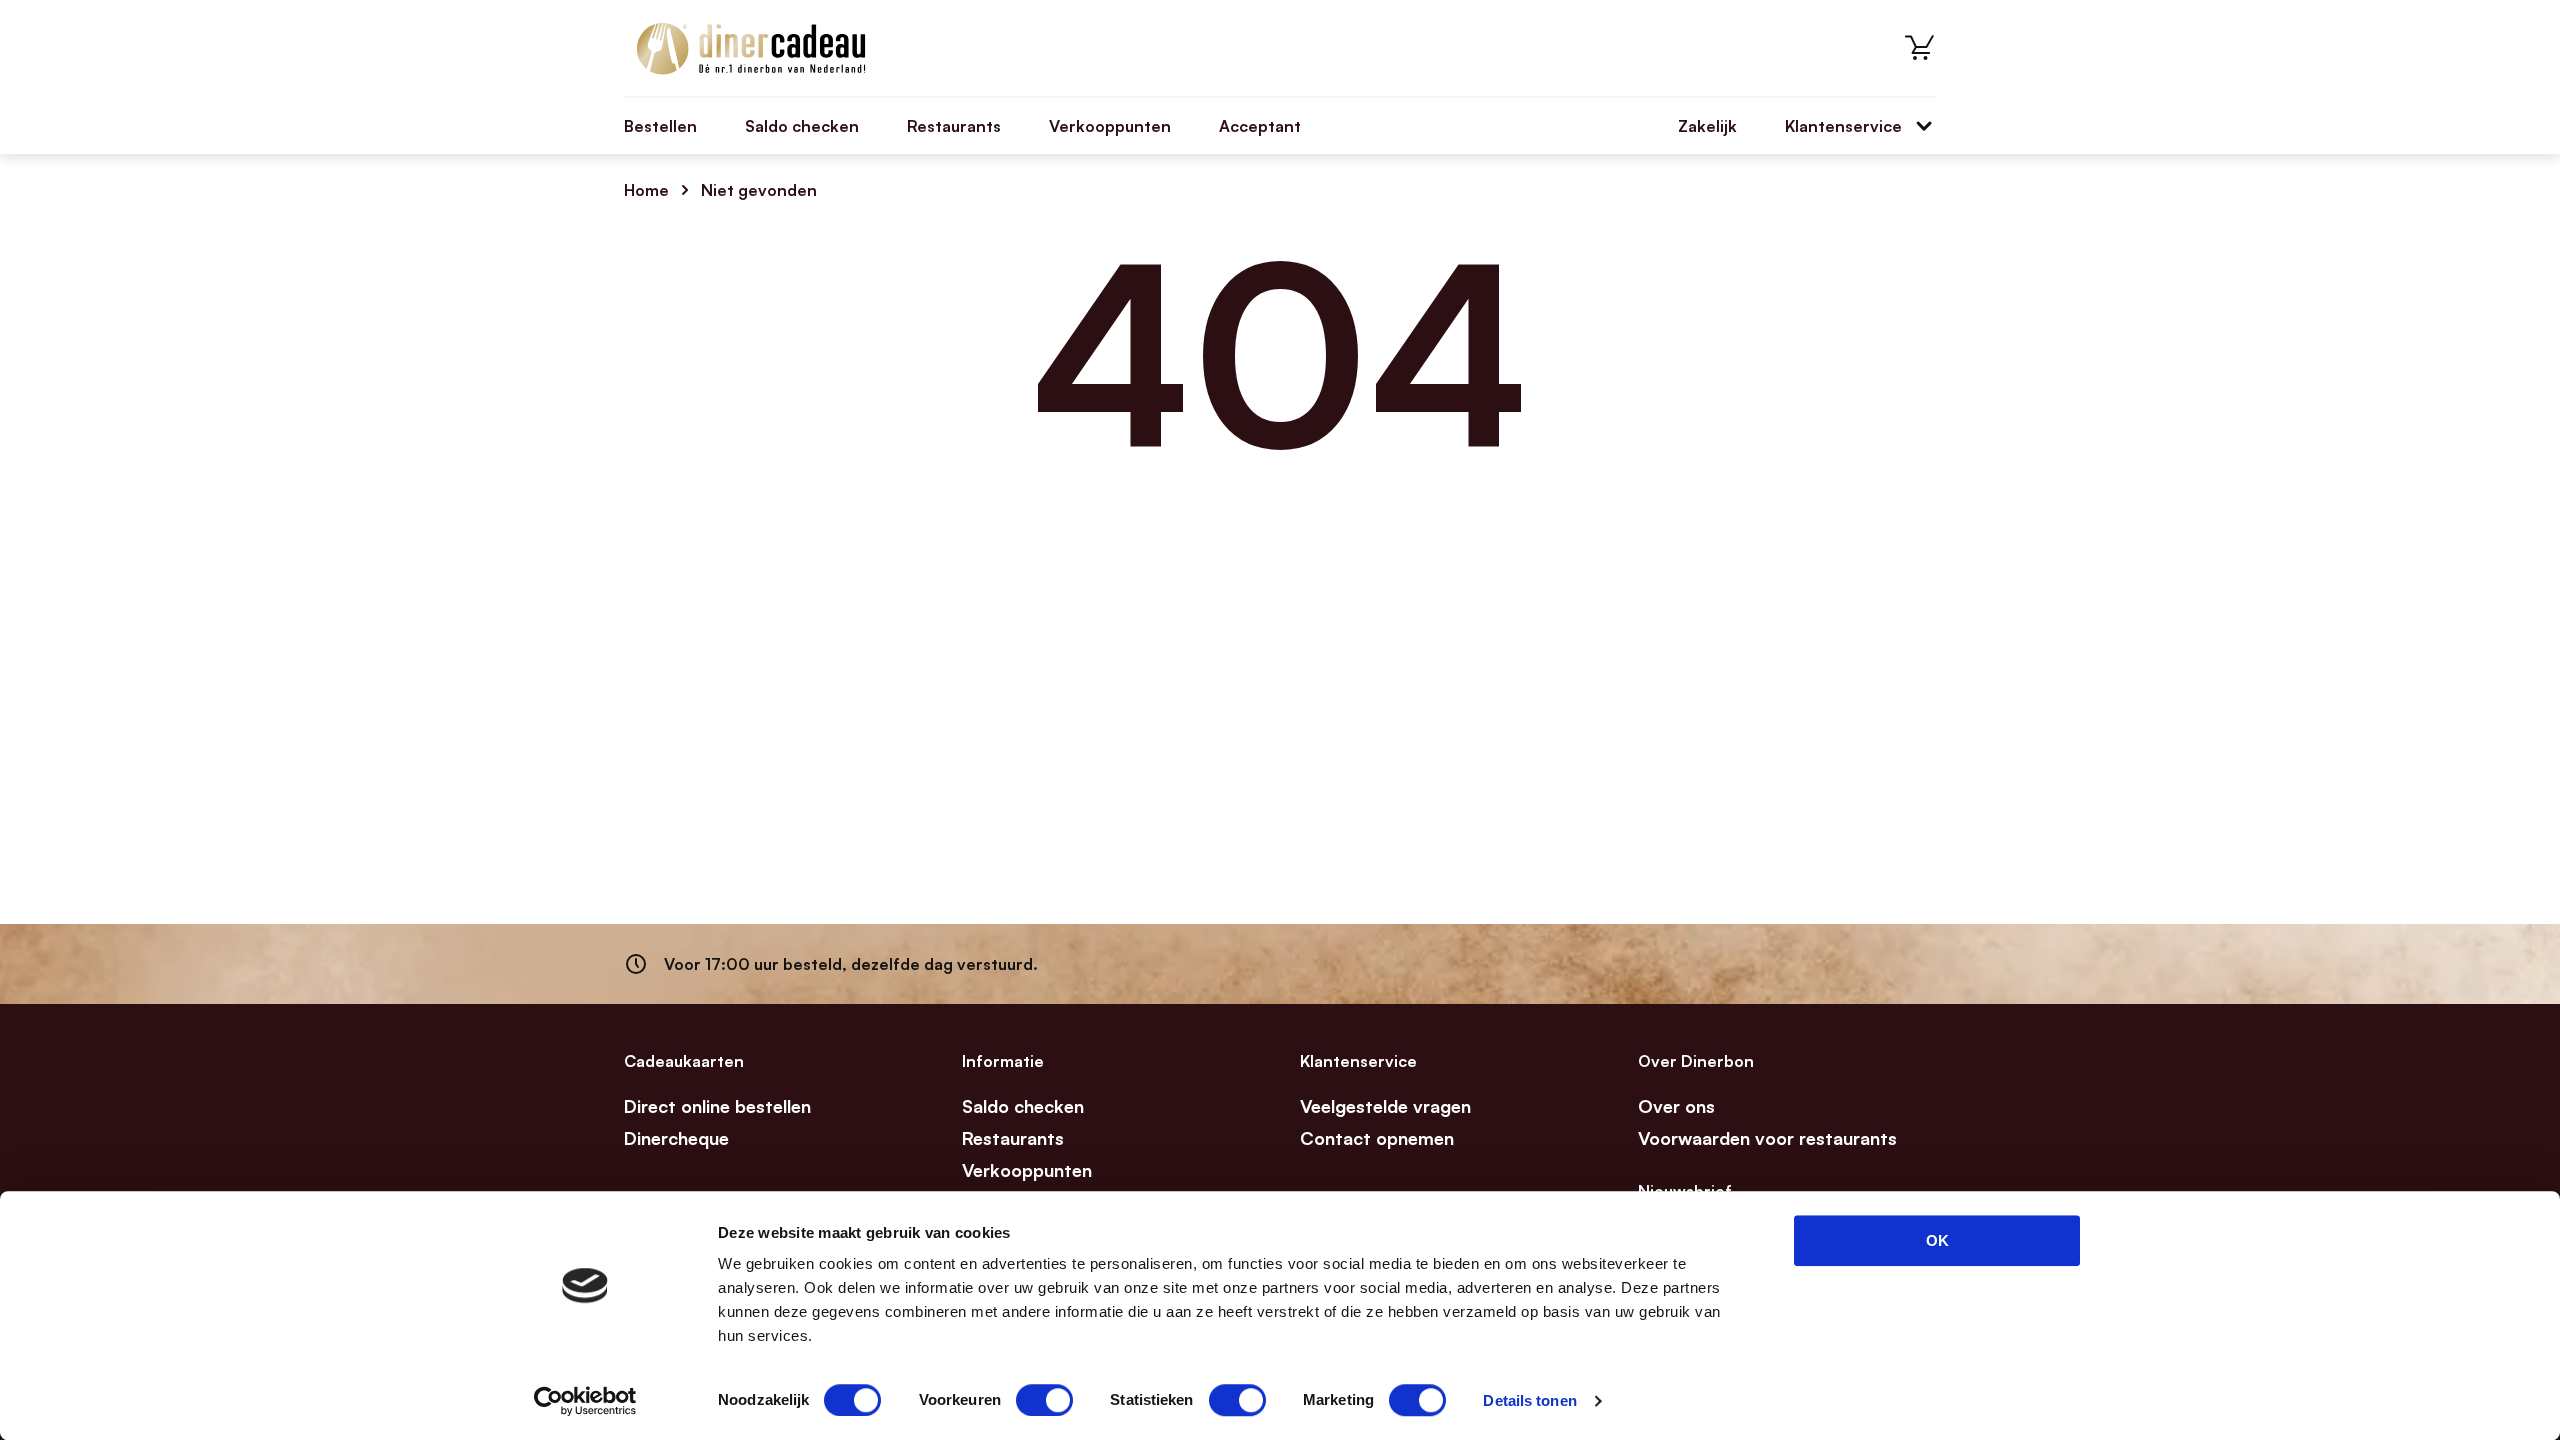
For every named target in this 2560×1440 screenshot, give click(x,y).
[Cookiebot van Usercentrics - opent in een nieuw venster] (585, 1401)
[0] (1920, 48)
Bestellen (660, 126)
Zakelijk (1707, 126)
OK (1937, 1240)
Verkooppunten (1110, 126)
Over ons (1676, 1106)
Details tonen (1529, 1400)
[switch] (1044, 1400)
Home (646, 190)
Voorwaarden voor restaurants (1767, 1138)
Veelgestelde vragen (1385, 1106)
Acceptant (1260, 126)
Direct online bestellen (717, 1106)
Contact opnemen (1377, 1138)
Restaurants (954, 126)
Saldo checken (802, 126)
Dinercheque (676, 1138)
